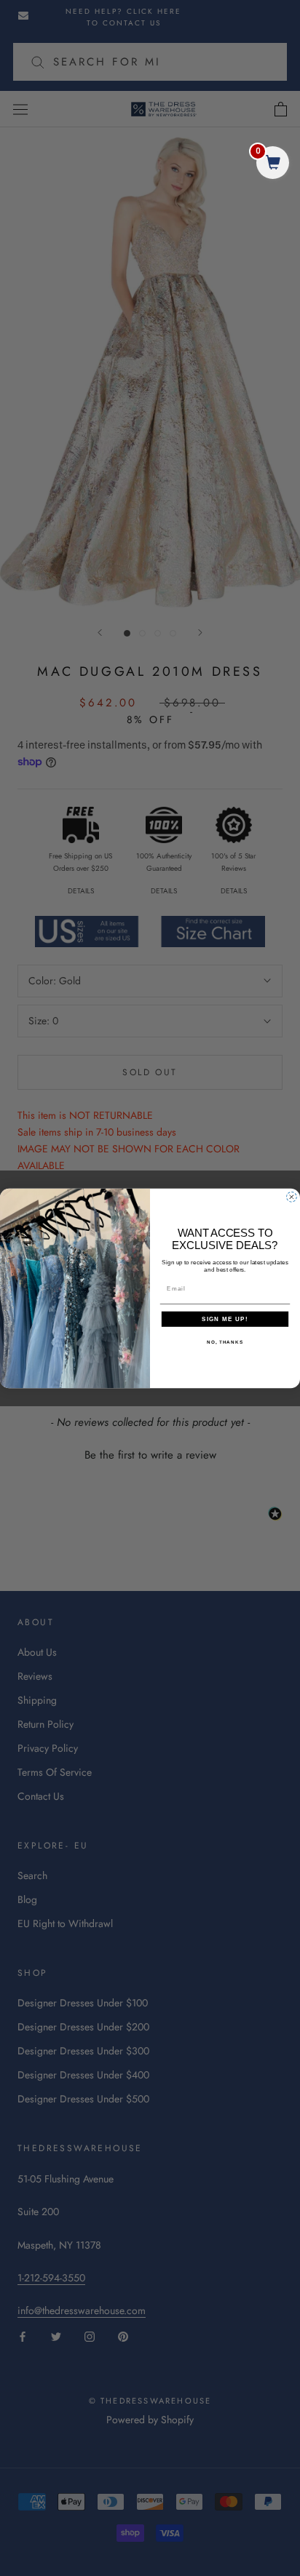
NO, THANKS (225, 1342)
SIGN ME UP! (225, 1319)
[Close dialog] (292, 1196)
